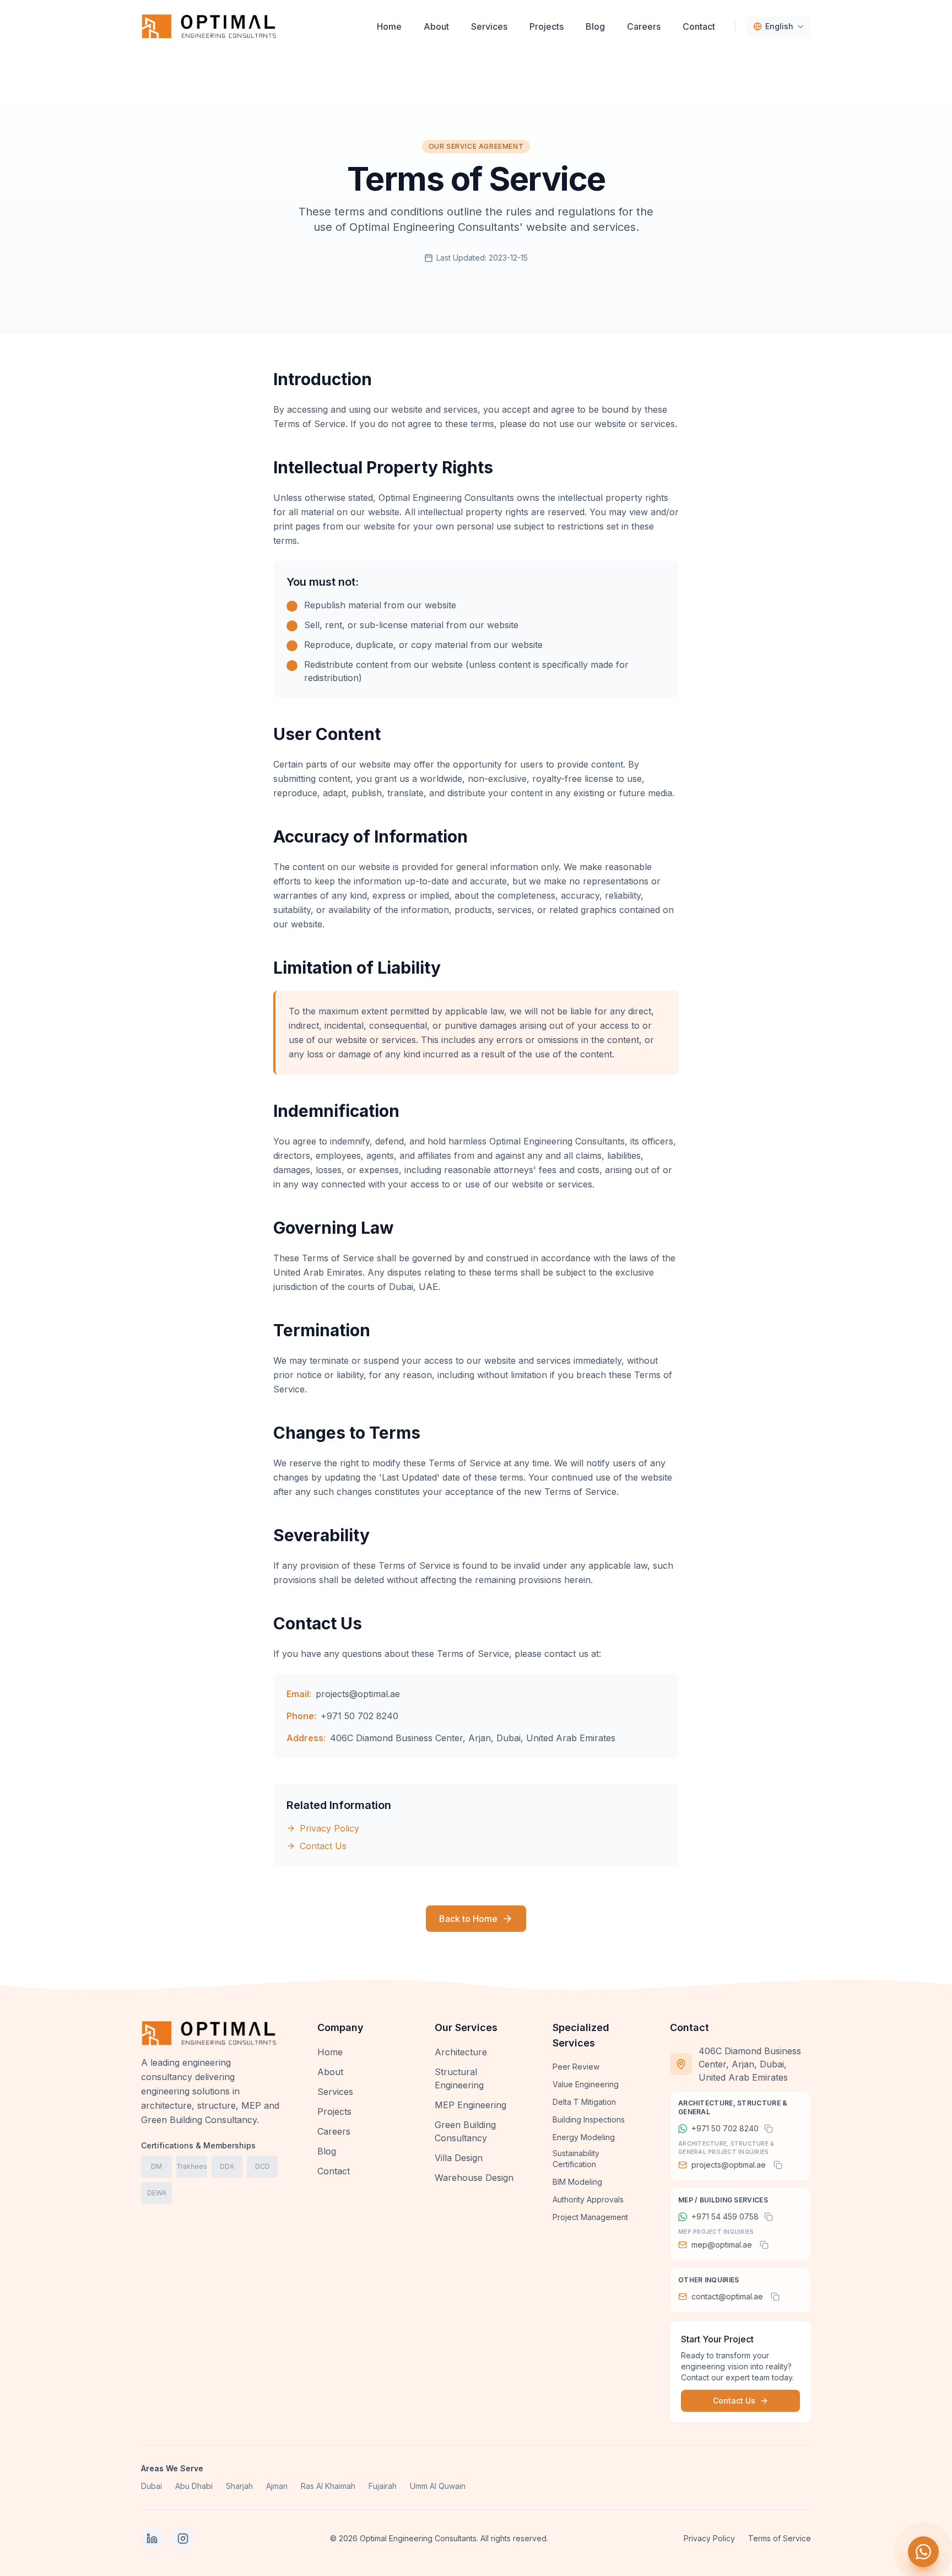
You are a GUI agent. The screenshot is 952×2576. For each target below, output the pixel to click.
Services (335, 2092)
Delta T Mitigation (584, 2102)
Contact (334, 2171)
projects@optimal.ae (358, 1694)
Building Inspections (589, 2119)
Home (330, 2052)
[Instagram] (183, 2539)
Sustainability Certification (576, 2159)
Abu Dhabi (194, 2486)
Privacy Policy (329, 1828)
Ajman (277, 2486)
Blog (327, 2151)
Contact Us (323, 1846)
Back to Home (468, 1919)
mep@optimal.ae (722, 2245)
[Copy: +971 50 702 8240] (769, 2129)
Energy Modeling (584, 2137)
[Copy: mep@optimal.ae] (764, 2245)
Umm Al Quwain (438, 2486)
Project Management (590, 2217)
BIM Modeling (577, 2182)
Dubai (152, 2486)
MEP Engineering (470, 2105)
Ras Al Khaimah (328, 2486)
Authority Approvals (588, 2199)
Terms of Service (780, 2538)
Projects (334, 2111)
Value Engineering (586, 2084)
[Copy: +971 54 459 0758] (769, 2217)
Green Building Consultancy (465, 2131)
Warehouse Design (474, 2178)
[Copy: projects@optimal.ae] (778, 2165)
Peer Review (576, 2067)
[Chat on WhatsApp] (923, 2552)
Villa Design (459, 2158)
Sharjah (239, 2486)
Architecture (461, 2052)
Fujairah (383, 2486)
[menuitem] (389, 26)
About (330, 2072)
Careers (334, 2131)
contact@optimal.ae (727, 2296)
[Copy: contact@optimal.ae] (775, 2297)
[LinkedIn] (152, 2539)
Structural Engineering (459, 2078)
